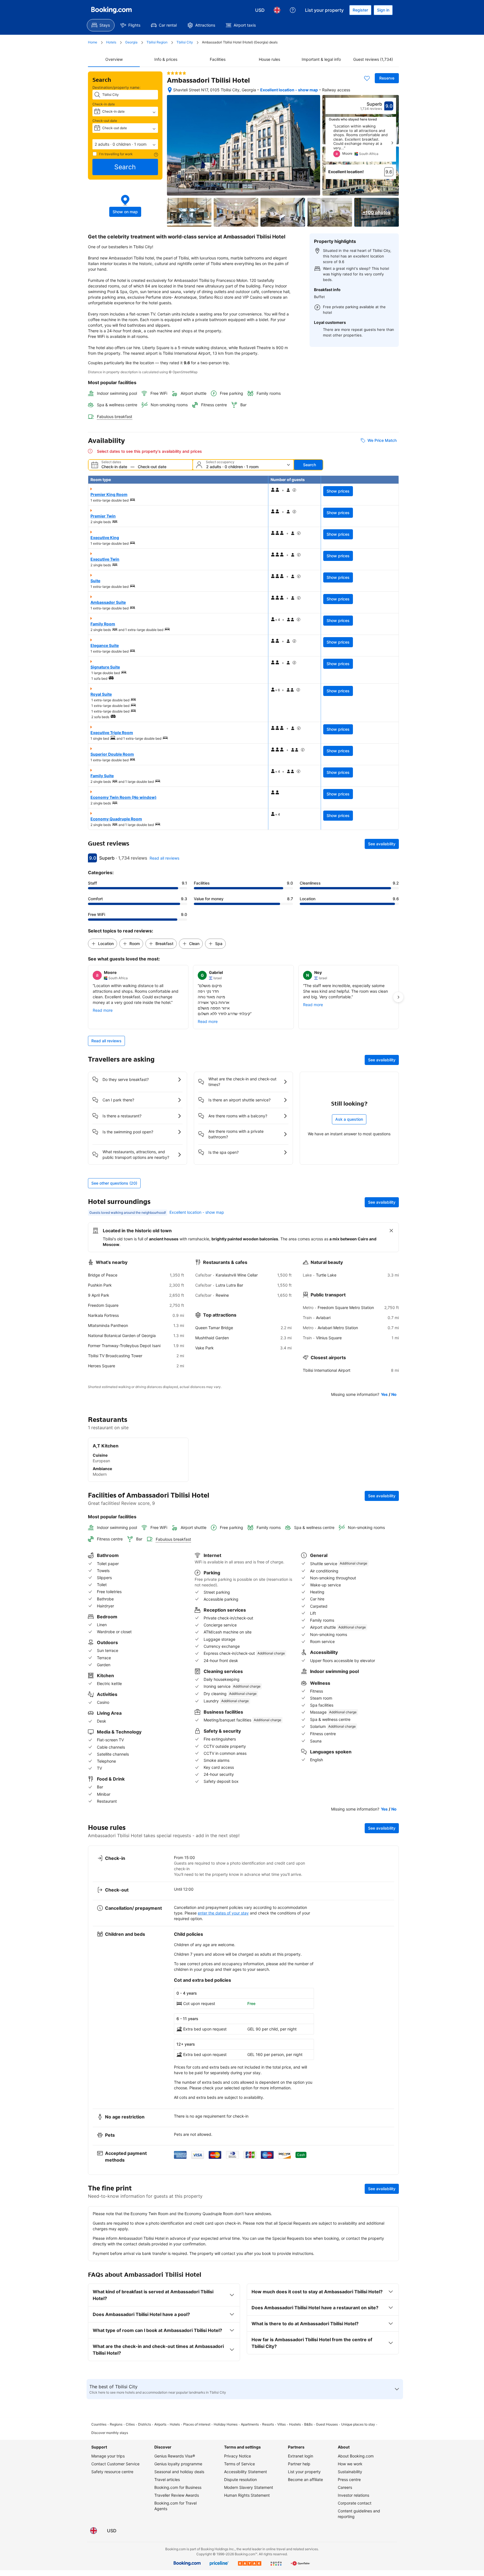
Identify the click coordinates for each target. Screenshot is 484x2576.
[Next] (392, 143)
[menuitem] (101, 25)
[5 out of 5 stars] (176, 73)
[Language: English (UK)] (277, 10)
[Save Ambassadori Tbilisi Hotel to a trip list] (367, 78)
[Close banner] (391, 1231)
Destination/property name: (117, 87)
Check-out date (105, 121)
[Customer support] (293, 10)
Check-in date (104, 104)
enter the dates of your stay (223, 1913)
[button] (125, 144)
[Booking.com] (111, 10)
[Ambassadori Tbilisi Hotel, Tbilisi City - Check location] (170, 90)
